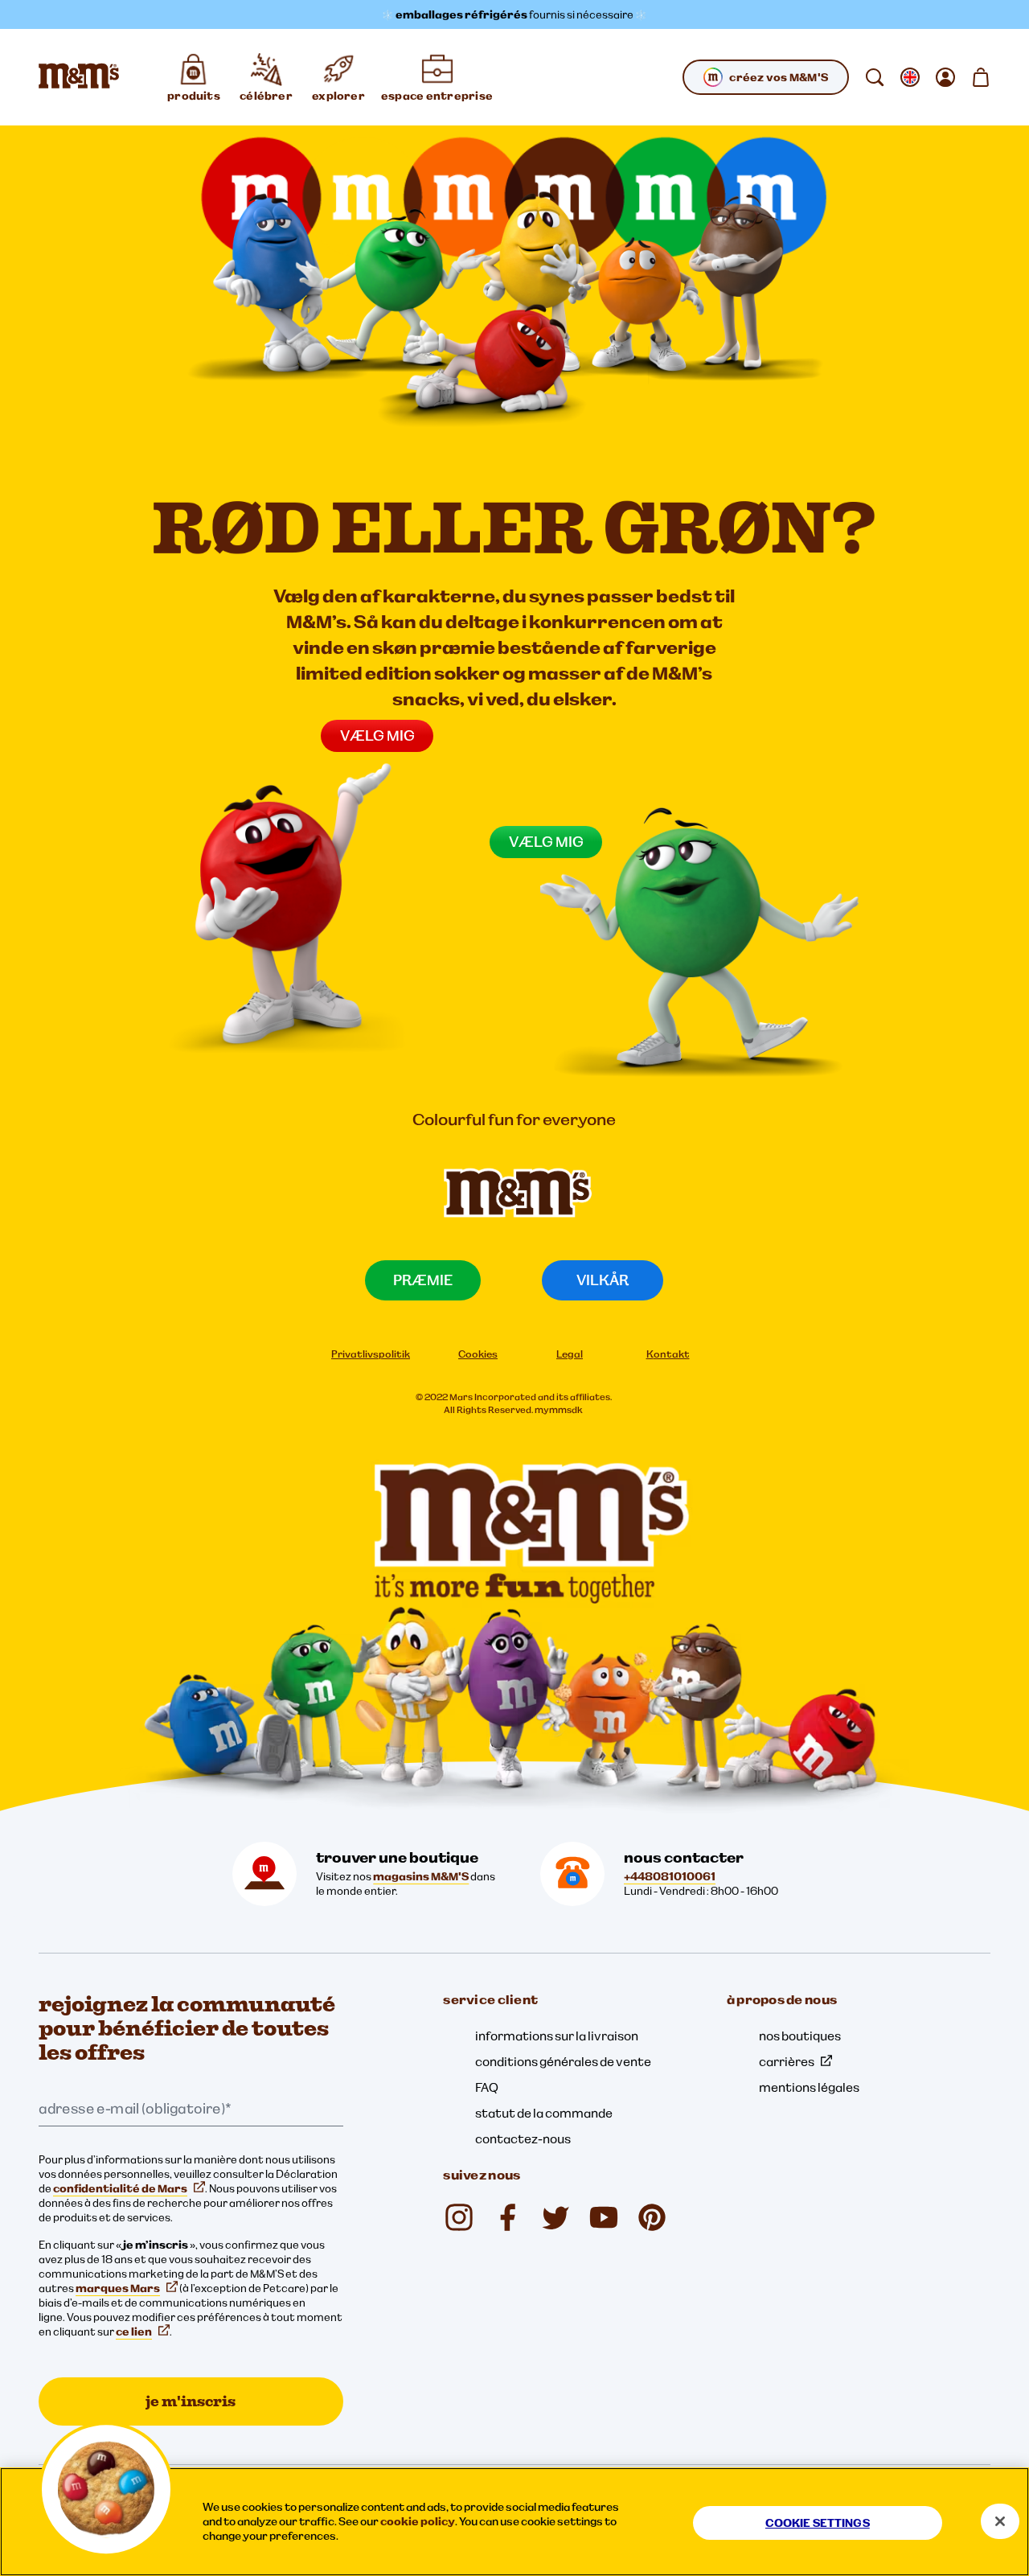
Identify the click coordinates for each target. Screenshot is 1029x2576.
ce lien (134, 2332)
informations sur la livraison (557, 2036)
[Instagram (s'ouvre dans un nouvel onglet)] (459, 2217)
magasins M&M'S (421, 1876)
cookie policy (418, 2521)
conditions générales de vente (563, 2061)
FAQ (487, 2087)
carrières (787, 2061)
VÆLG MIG (377, 735)
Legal (570, 1354)
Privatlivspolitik (371, 1354)
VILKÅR (603, 1280)
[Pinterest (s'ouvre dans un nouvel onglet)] (652, 2217)
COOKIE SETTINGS (818, 2523)
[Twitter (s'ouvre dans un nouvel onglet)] (555, 2217)
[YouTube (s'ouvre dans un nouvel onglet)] (604, 2217)
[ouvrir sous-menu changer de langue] (910, 77)
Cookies (478, 1354)
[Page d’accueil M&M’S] (79, 77)
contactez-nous (523, 2138)
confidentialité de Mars (120, 2188)
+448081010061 (670, 1876)
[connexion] (945, 77)
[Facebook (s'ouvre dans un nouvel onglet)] (507, 2217)
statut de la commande (544, 2113)
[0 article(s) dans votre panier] (981, 77)
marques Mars (118, 2288)
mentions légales (809, 2087)
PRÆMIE (423, 1280)
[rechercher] (875, 77)
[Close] (1000, 2521)
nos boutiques (800, 2036)
